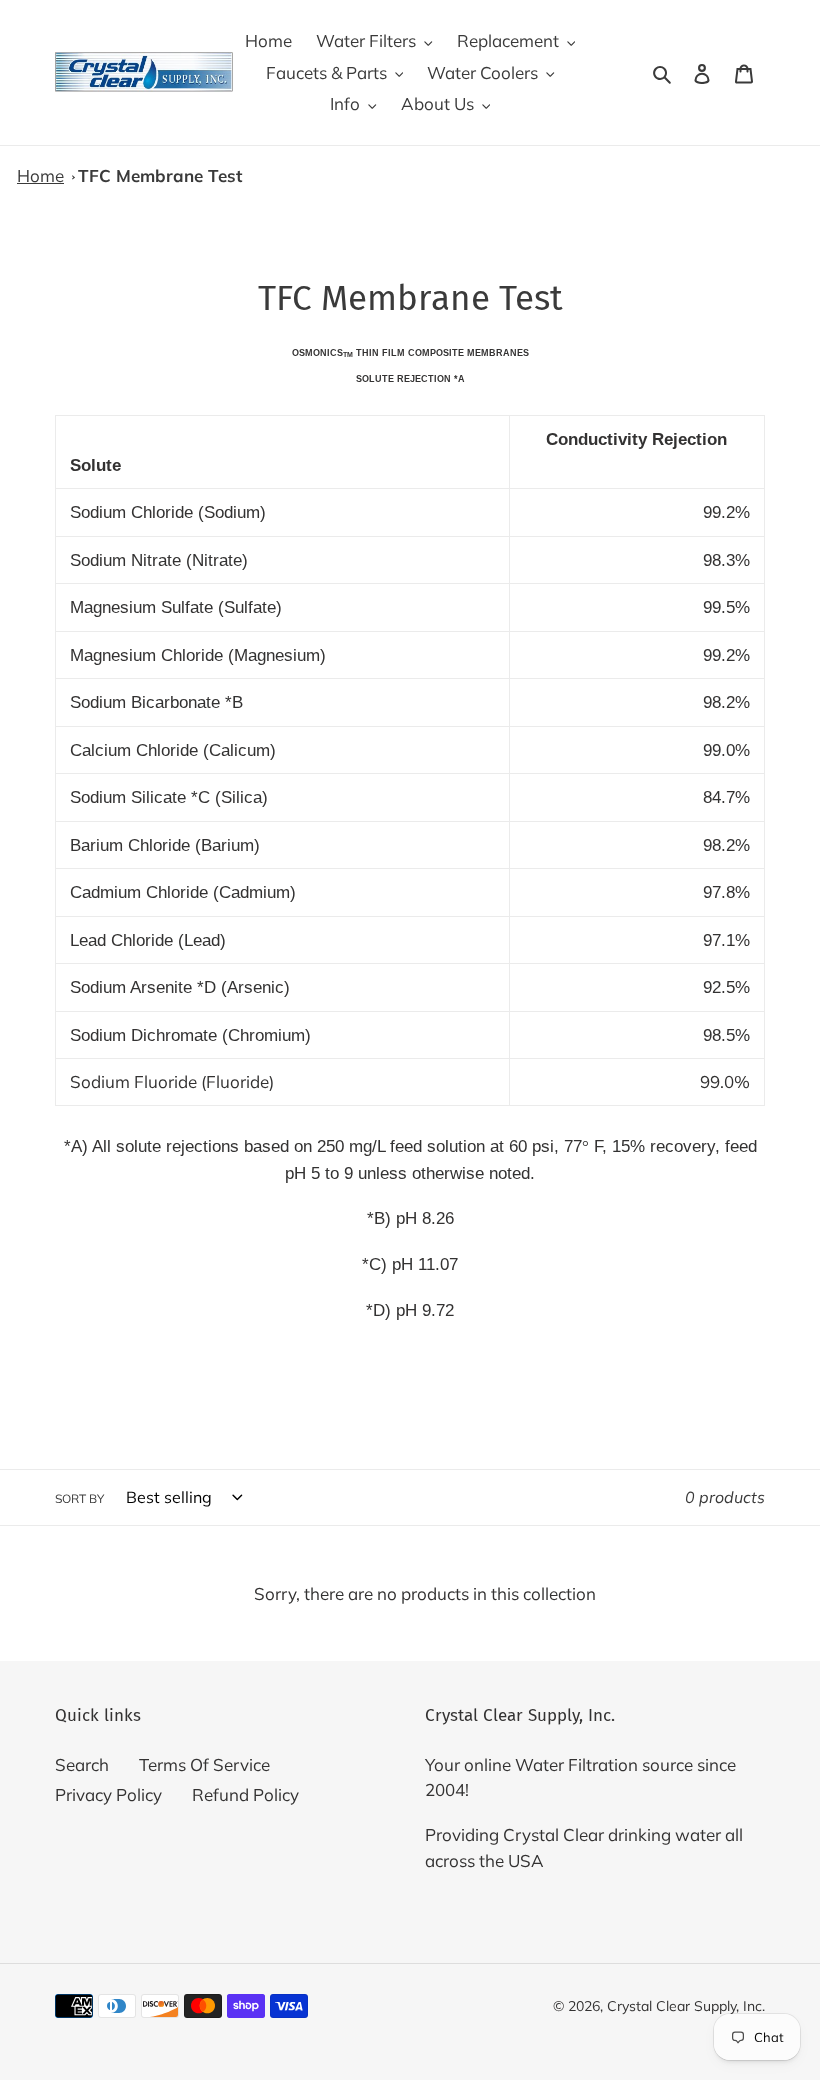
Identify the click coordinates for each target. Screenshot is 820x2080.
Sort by (79, 1498)
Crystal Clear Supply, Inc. (686, 2006)
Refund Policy (245, 1794)
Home (40, 175)
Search (82, 1764)
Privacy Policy (108, 1794)
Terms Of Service (204, 1764)
